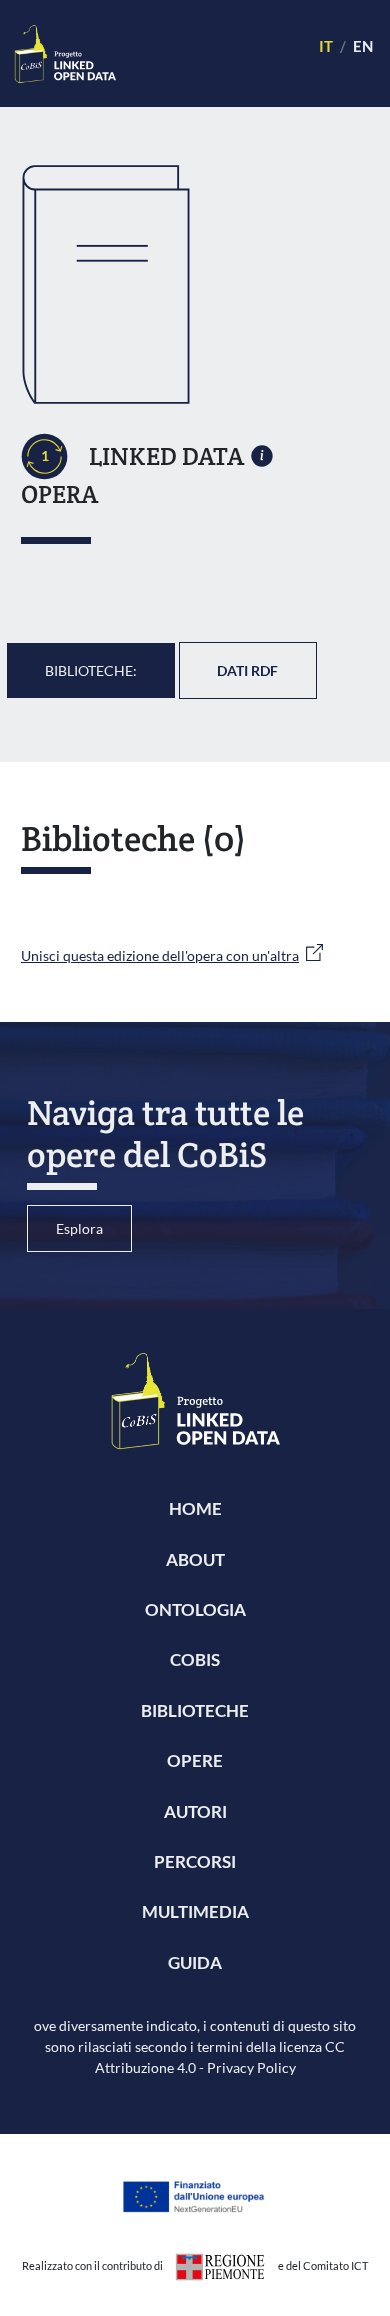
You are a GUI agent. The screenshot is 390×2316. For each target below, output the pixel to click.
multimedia (195, 1911)
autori (195, 1811)
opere (195, 1760)
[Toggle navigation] (208, 53)
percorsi (195, 1861)
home (195, 1508)
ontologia (195, 1609)
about (195, 1559)
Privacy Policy (251, 2067)
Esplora (79, 1228)
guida (195, 1962)
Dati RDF (247, 670)
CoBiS (195, 1659)
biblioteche (195, 1710)
